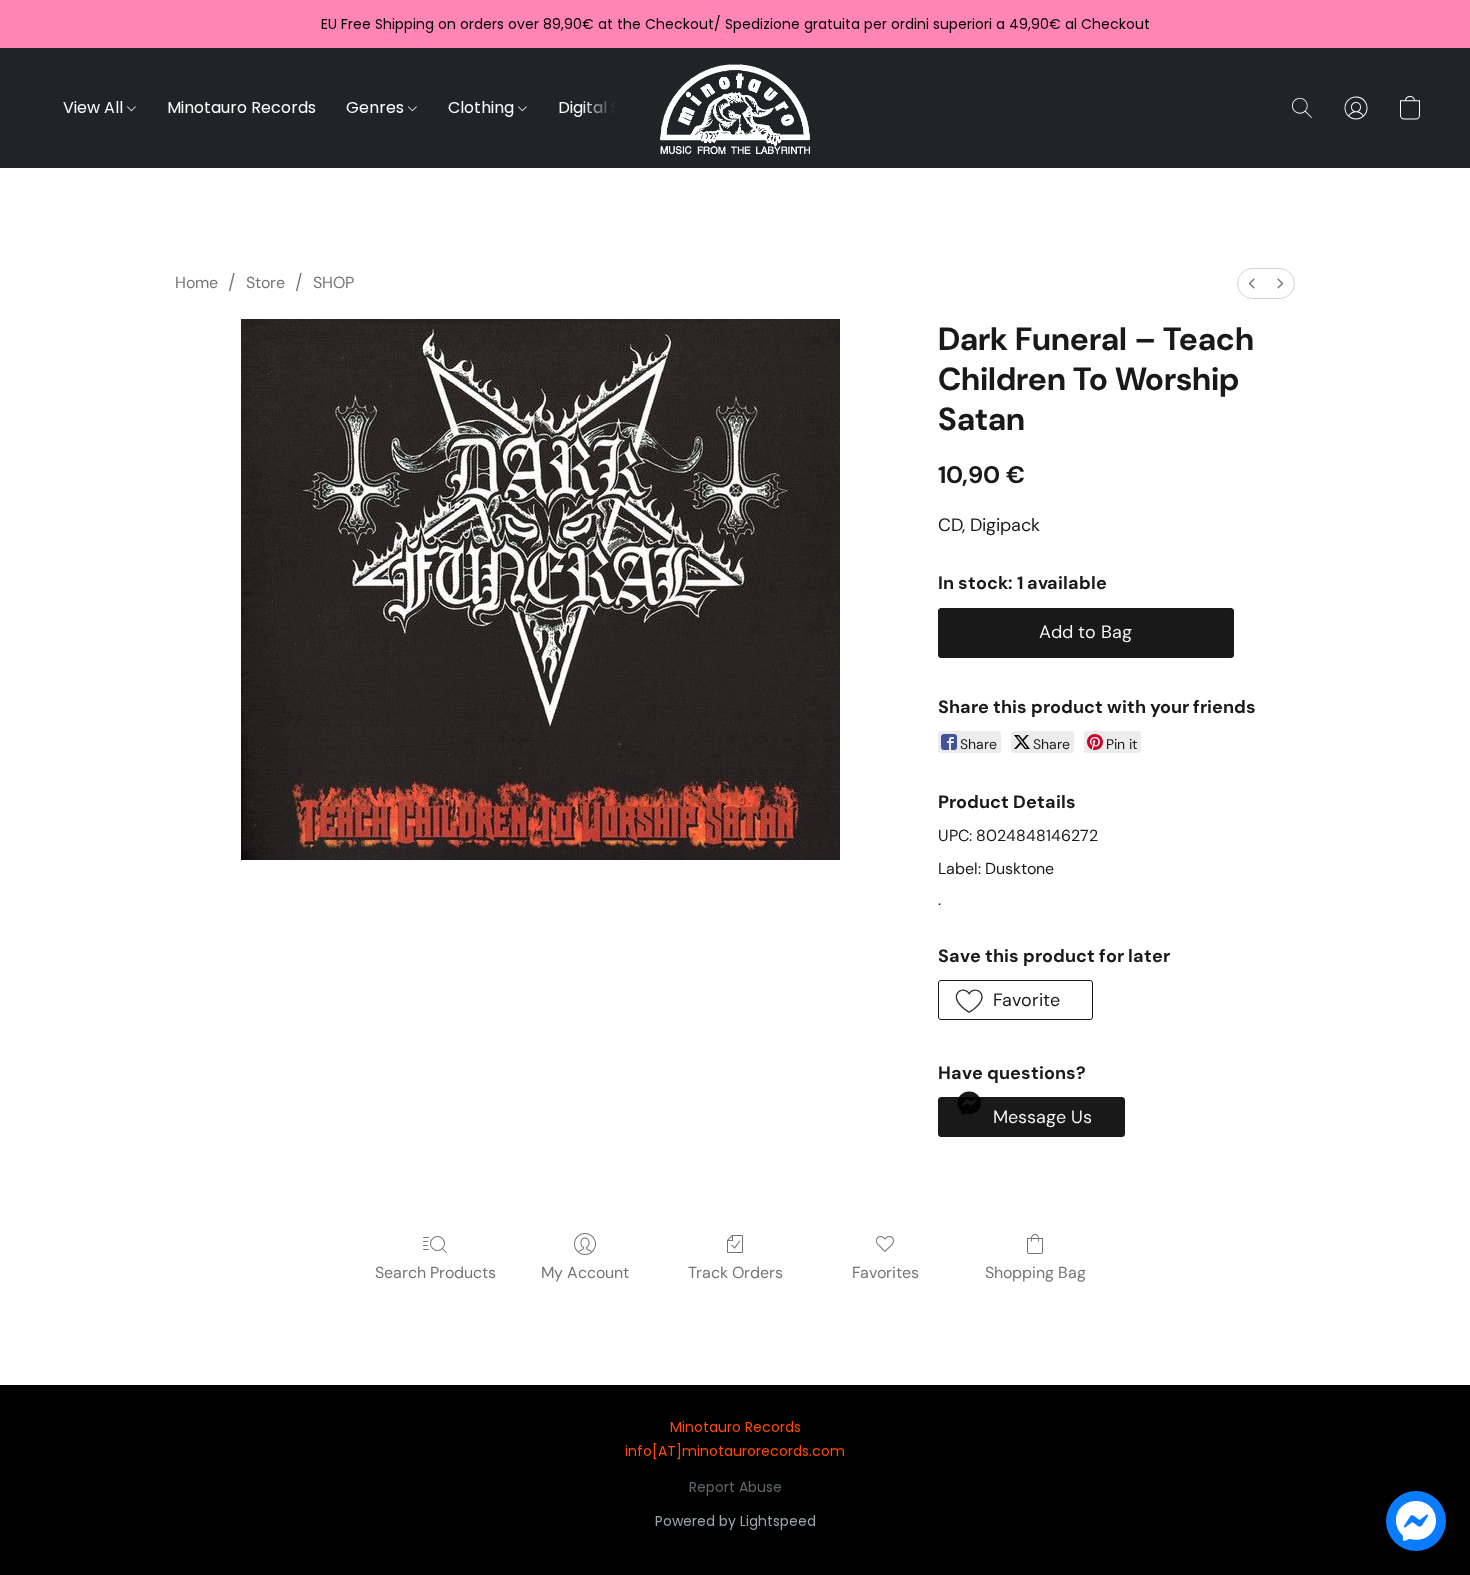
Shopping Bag (1035, 1272)
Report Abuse (735, 1487)
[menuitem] (1252, 283)
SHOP (333, 282)
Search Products (435, 1272)
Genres (377, 107)
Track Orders (735, 1272)
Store (265, 282)
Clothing (483, 107)
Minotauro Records (241, 107)
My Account (585, 1272)
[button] (735, 108)
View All (95, 107)
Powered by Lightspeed (735, 1521)
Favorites (885, 1272)
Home (196, 282)
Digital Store (606, 107)
